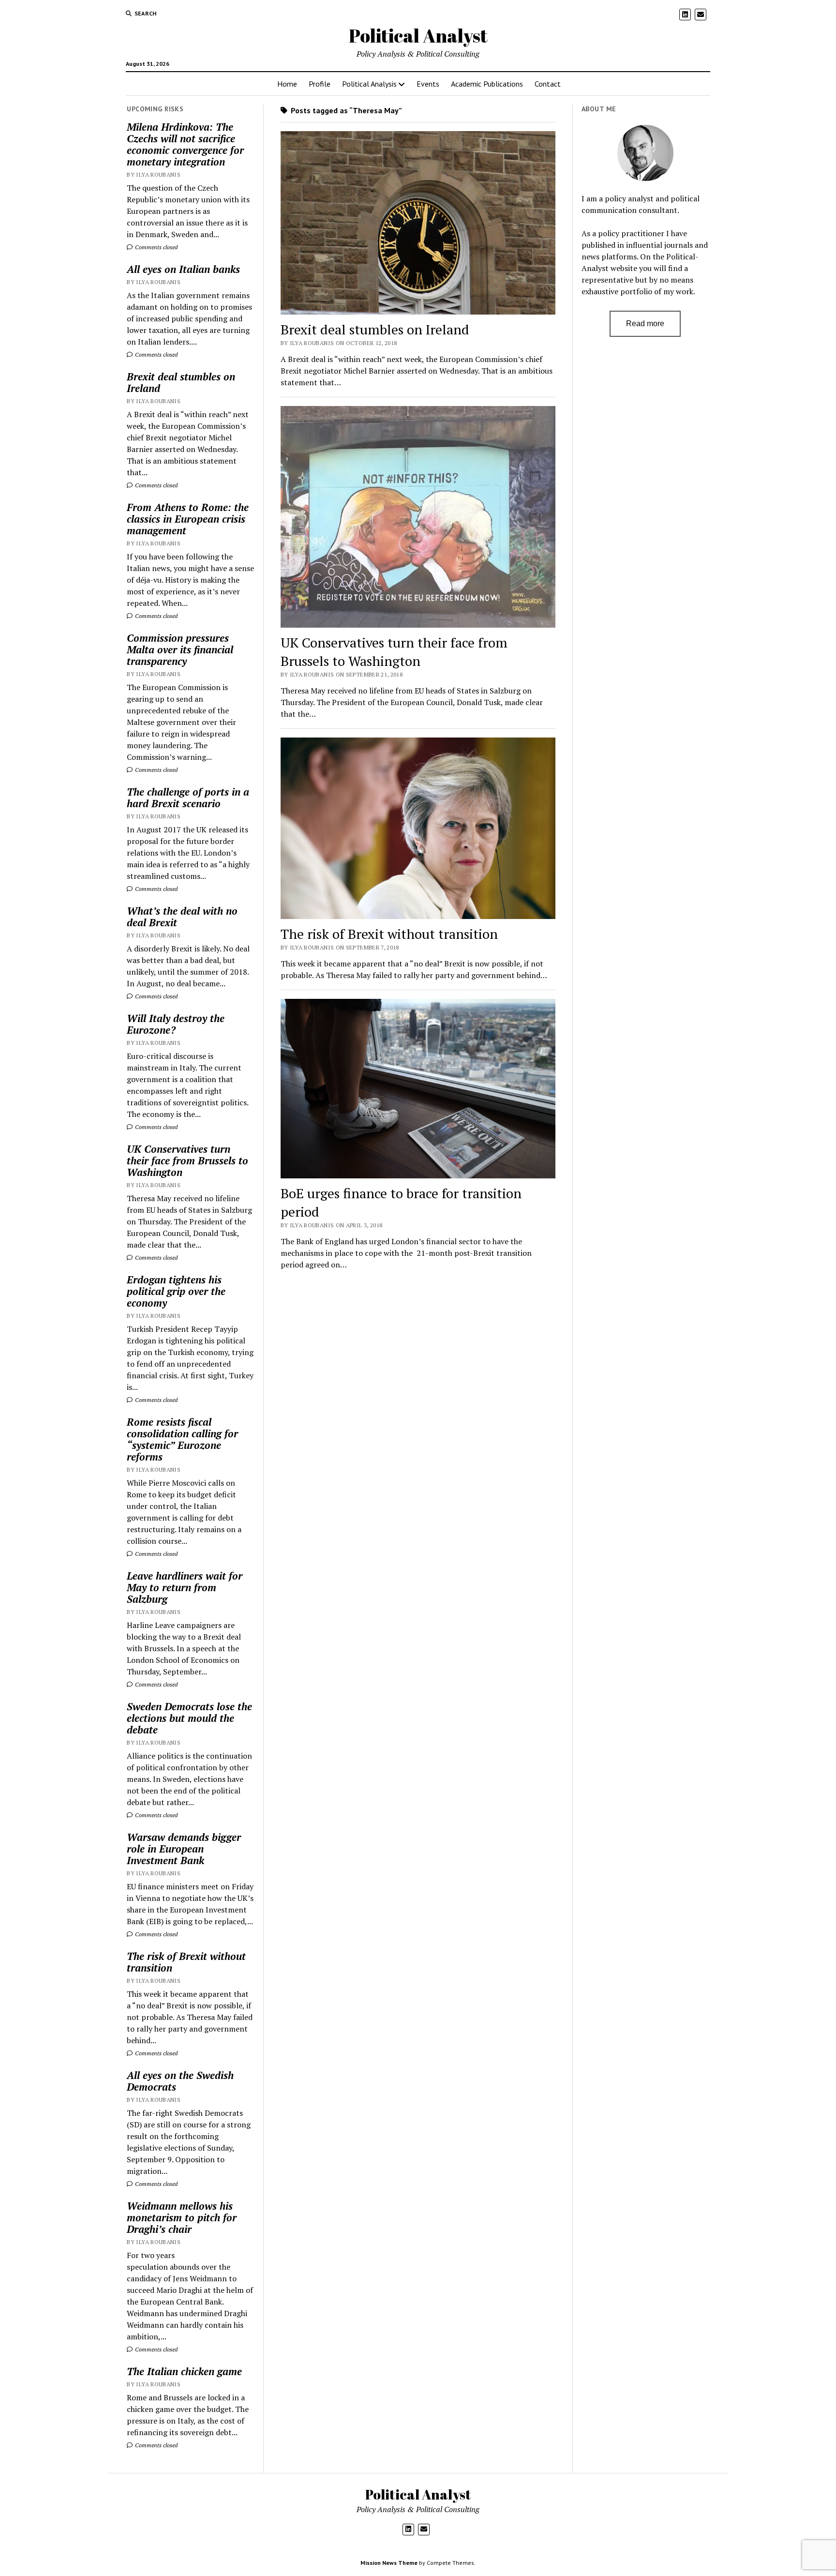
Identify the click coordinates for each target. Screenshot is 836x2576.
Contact (548, 84)
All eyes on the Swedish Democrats (180, 2081)
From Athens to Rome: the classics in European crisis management (188, 519)
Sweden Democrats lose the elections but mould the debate (189, 1718)
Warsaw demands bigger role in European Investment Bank (184, 1849)
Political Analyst (418, 36)
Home (287, 84)
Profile (320, 84)
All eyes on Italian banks (183, 269)
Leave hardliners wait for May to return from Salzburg (185, 1587)
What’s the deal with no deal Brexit (182, 917)
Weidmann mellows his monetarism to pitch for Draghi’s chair (182, 2217)
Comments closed (156, 247)
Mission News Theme (389, 2563)
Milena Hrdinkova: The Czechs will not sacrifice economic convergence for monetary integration (185, 144)
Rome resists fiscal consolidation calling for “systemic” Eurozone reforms (182, 1439)
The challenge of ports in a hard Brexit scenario (188, 798)
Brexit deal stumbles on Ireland (181, 382)
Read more (645, 324)
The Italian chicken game (184, 2371)
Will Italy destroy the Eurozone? (176, 1024)
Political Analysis (369, 84)
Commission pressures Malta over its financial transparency (180, 649)
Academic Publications (487, 84)
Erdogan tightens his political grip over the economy (176, 1291)
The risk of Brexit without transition (186, 1962)
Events (428, 84)
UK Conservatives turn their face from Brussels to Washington (187, 1160)
